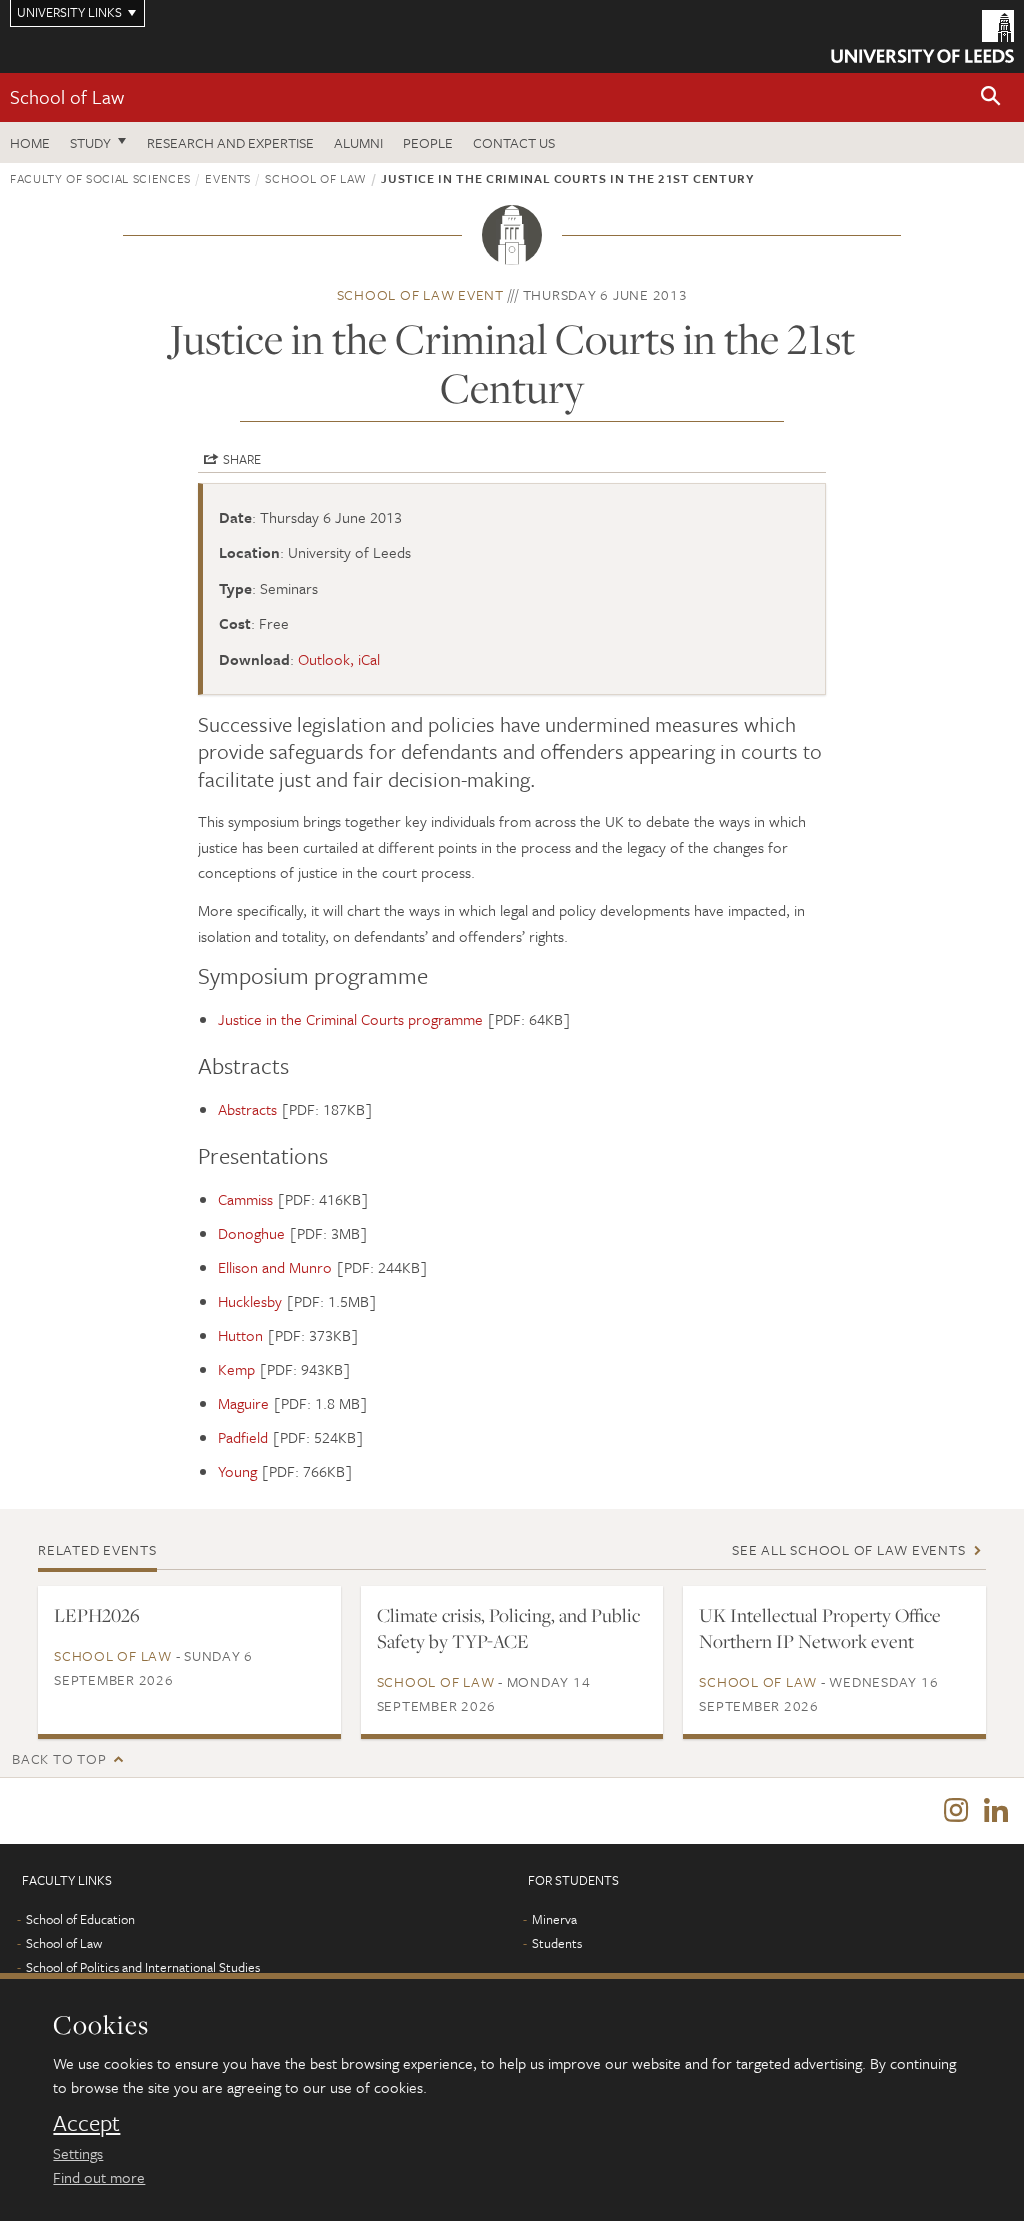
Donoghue (251, 1233)
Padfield (243, 1437)
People (428, 142)
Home (30, 142)
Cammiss (245, 1199)
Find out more (99, 2177)
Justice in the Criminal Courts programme (350, 1019)
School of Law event (420, 294)
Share (242, 459)
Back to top (59, 1758)
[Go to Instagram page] (956, 1811)
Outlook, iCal (339, 659)
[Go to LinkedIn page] (996, 1811)
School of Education (80, 1919)
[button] (991, 97)
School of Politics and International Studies (143, 1967)
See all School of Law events (848, 1549)
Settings (78, 2153)
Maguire (243, 1403)
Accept (86, 2123)
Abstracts (247, 1109)
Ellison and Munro (275, 1267)
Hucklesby (250, 1301)
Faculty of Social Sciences (100, 178)
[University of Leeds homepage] (922, 36)
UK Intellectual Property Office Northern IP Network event (820, 1628)
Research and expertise (230, 142)
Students (557, 1943)
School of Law (67, 96)
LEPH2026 (97, 1615)
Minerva (554, 1919)
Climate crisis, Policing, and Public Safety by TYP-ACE (508, 1628)
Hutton (240, 1335)
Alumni (358, 142)
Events (228, 178)
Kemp (236, 1369)
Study (90, 142)
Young (237, 1471)
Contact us (514, 142)
